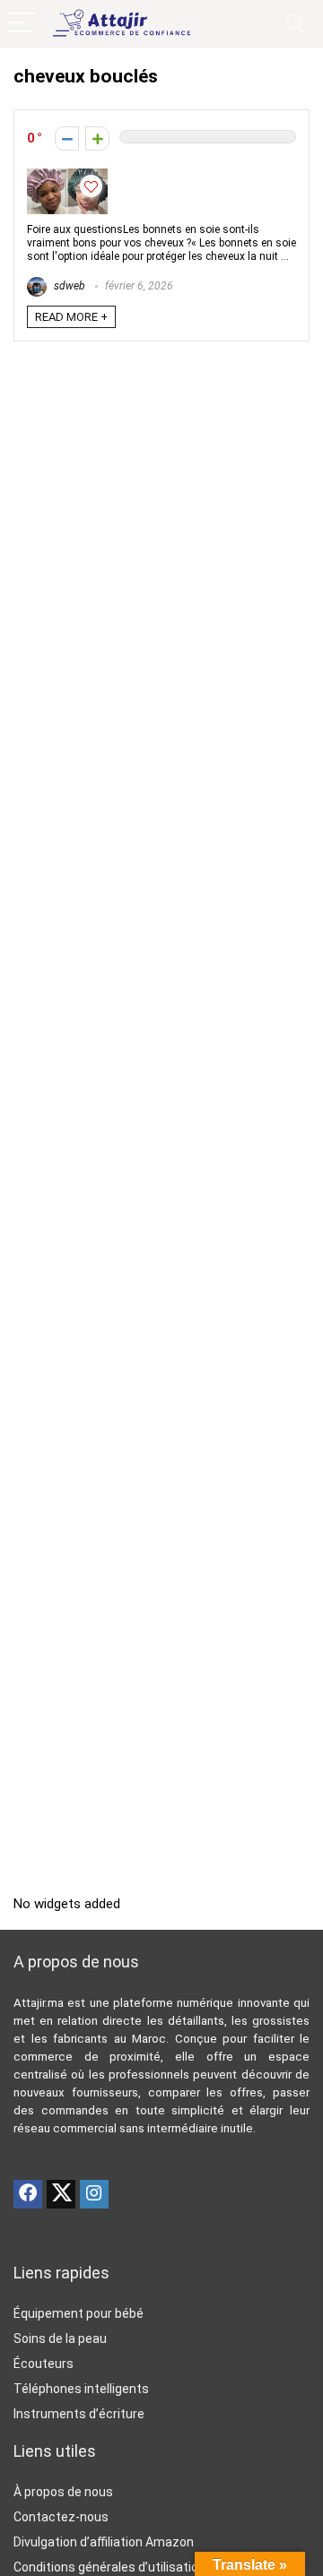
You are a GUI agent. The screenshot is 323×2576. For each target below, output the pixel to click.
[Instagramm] (94, 2194)
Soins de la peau (60, 2338)
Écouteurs (44, 2364)
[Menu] (22, 24)
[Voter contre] (67, 138)
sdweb (68, 286)
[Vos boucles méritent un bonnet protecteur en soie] (67, 177)
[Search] (295, 24)
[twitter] (61, 2194)
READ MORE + (71, 317)
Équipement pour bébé (79, 2313)
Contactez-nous (61, 2517)
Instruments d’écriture (79, 2414)
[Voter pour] (97, 138)
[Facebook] (28, 2194)
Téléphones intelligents (81, 2389)
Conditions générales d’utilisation (109, 2567)
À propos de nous (63, 2492)
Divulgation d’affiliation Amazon (104, 2542)
